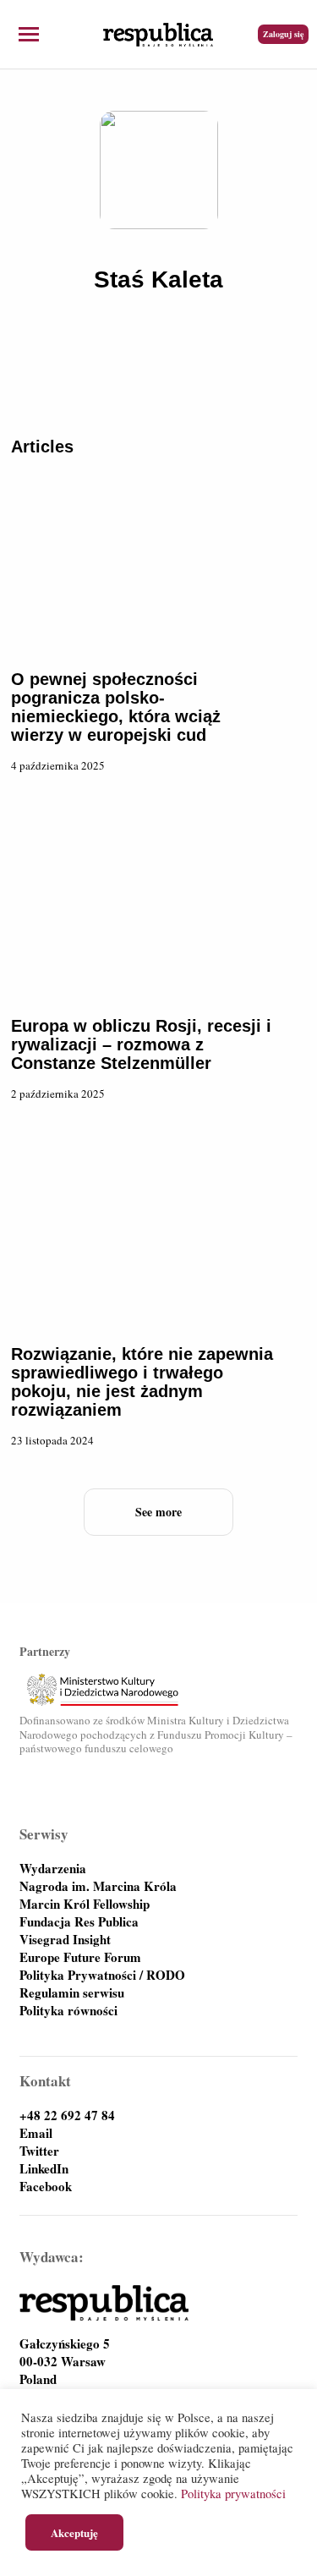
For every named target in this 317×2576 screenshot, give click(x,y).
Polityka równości (68, 2011)
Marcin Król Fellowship (85, 1904)
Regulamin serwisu (72, 1993)
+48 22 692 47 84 (67, 2116)
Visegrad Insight (65, 1940)
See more (158, 1512)
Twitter (39, 2151)
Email (36, 2133)
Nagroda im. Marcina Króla (98, 1886)
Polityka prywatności (233, 2494)
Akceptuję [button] (74, 2532)
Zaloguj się (283, 34)
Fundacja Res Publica (79, 1922)
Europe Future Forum (80, 1957)
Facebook (46, 2187)
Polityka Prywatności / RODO (102, 1975)
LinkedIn (44, 2169)
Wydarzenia (53, 1869)
